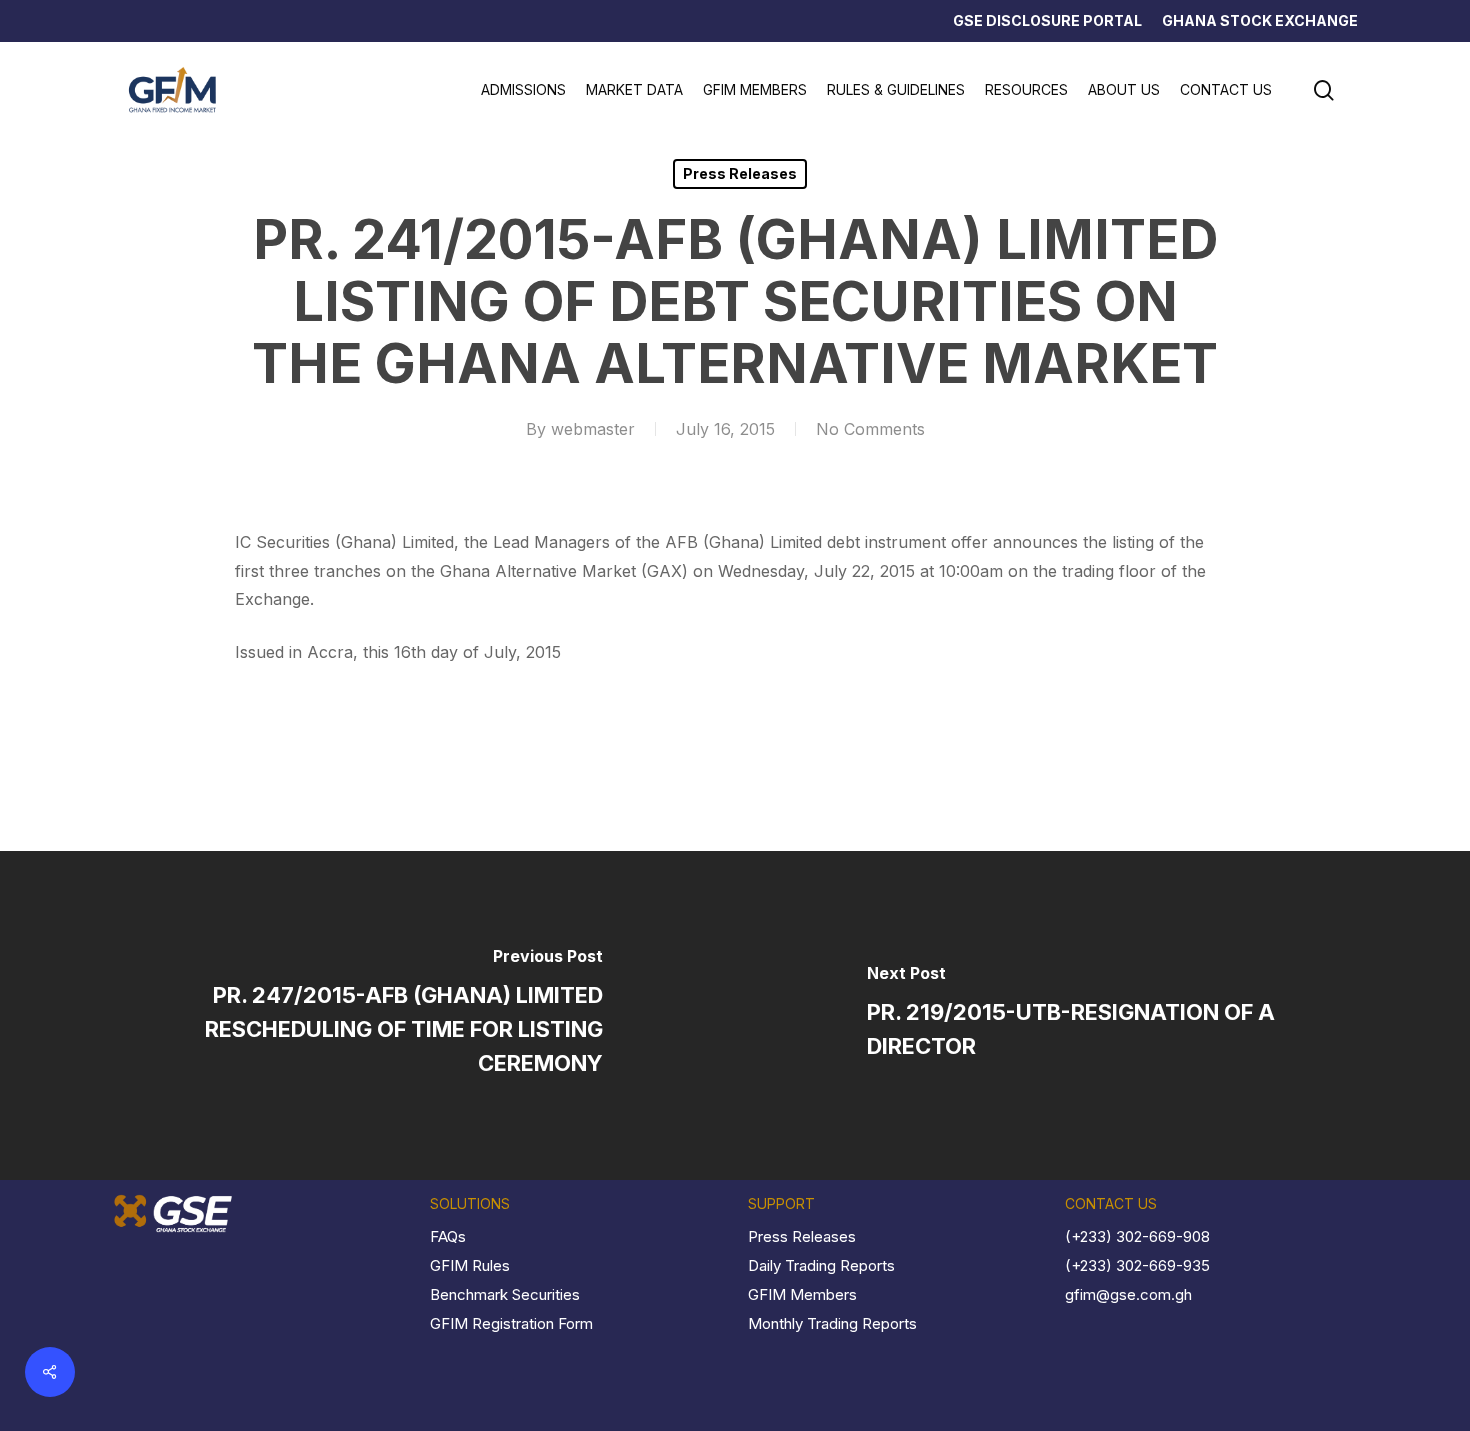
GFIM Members (802, 1294)
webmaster (593, 429)
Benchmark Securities (505, 1294)
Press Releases (740, 173)
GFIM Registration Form (511, 1323)
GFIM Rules (470, 1265)
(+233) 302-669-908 (1137, 1236)
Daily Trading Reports (821, 1265)
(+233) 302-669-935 (1137, 1265)
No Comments (870, 429)
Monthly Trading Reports (832, 1323)
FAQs (448, 1236)
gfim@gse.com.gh (1128, 1294)
